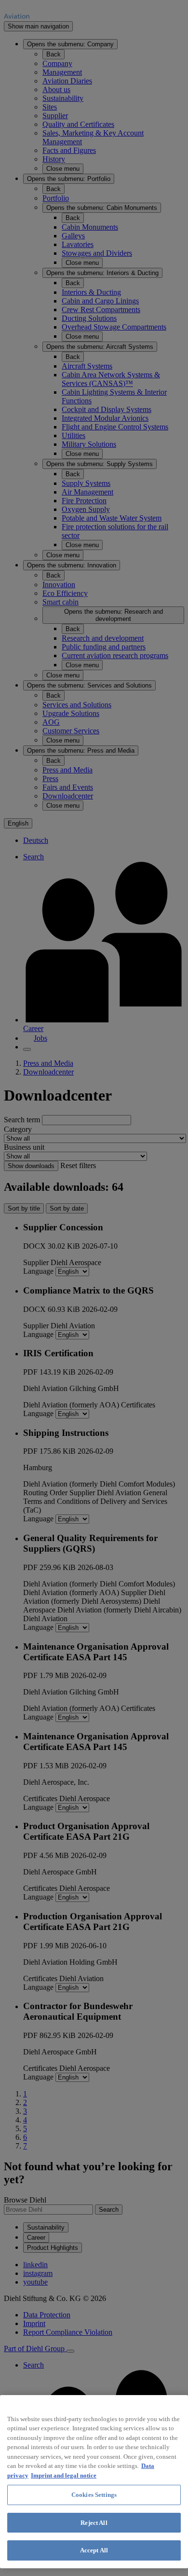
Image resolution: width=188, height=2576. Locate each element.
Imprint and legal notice (64, 2475)
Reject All (94, 2523)
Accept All (94, 2550)
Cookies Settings (94, 2495)
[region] (94, 2482)
